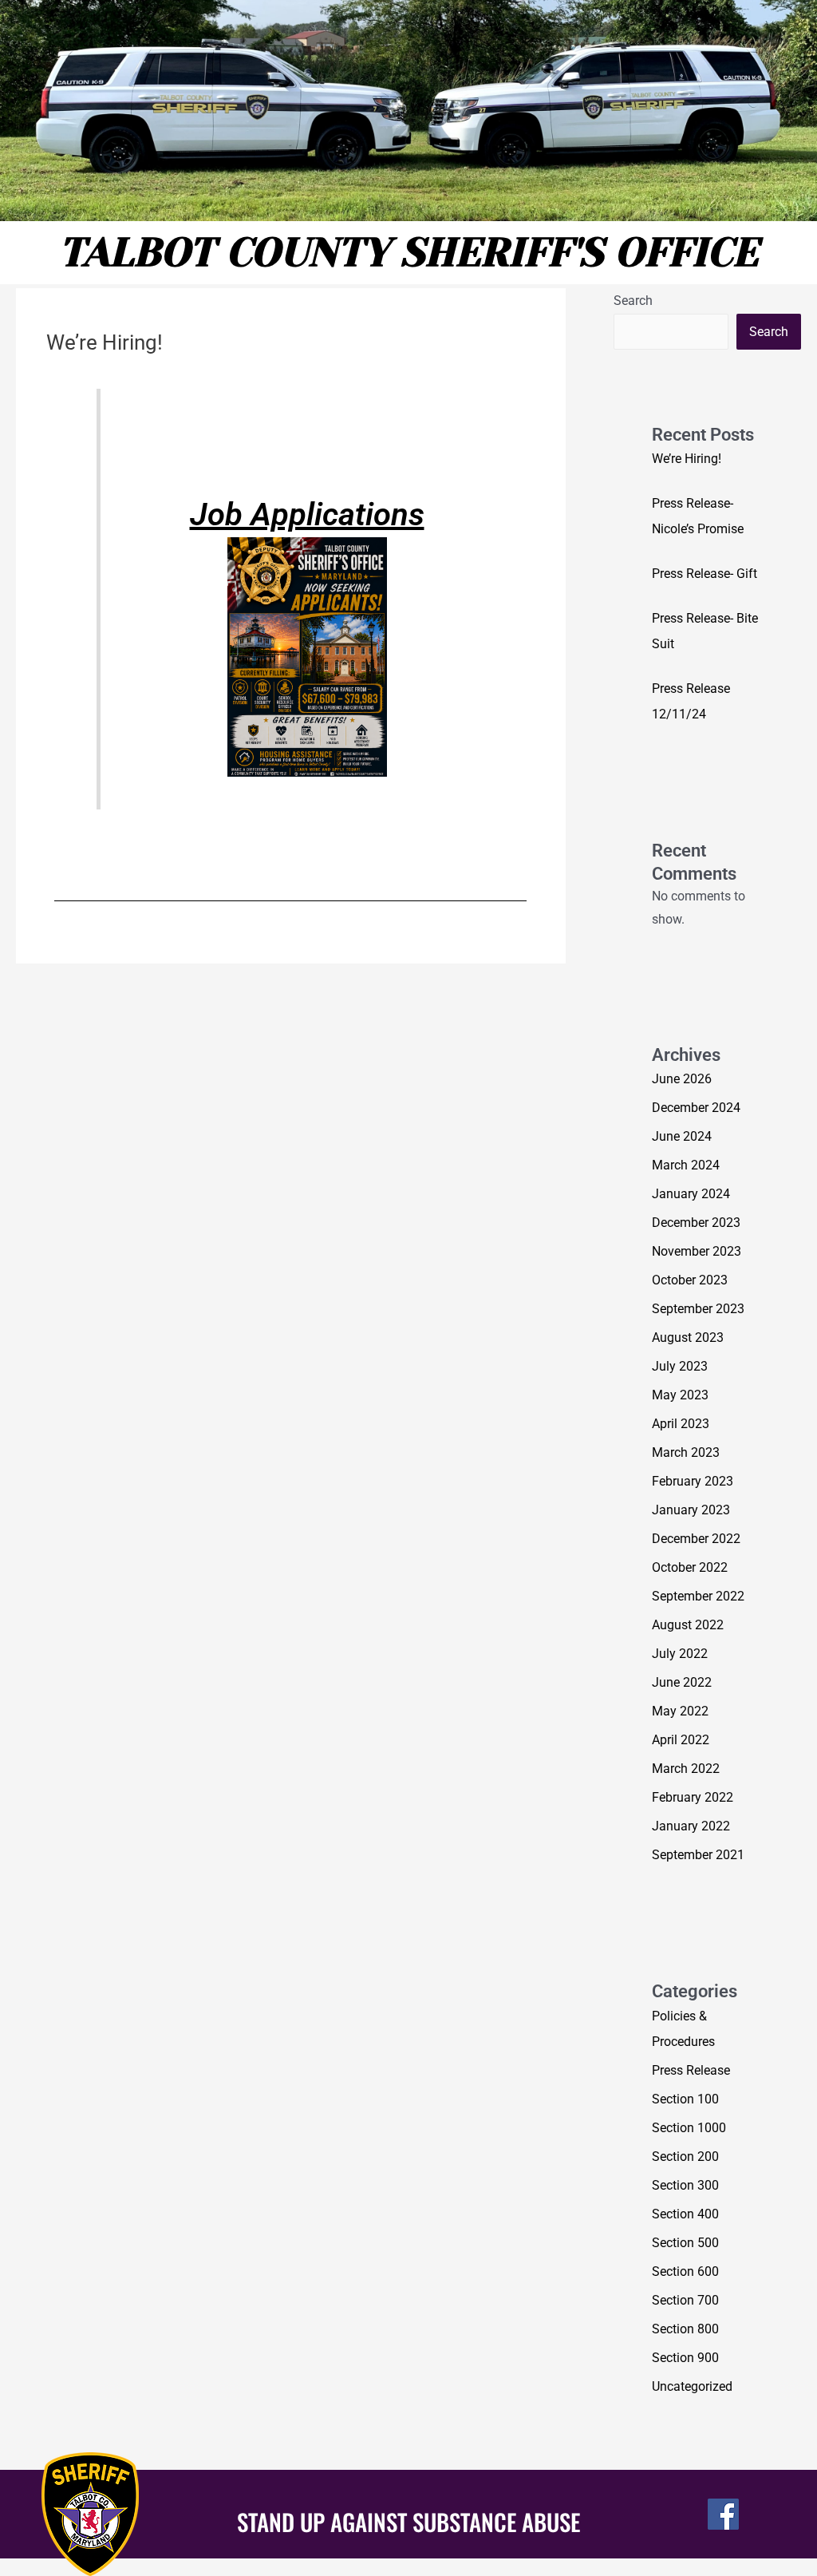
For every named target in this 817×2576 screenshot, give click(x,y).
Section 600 (685, 2271)
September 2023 (698, 1309)
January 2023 (691, 1510)
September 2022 (698, 1596)
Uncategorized (692, 2386)
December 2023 (696, 1223)
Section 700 (685, 2300)
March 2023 (686, 1452)
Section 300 (685, 2185)
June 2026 (682, 1079)
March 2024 (686, 1165)
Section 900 (685, 2358)
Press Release (691, 2070)
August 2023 (688, 1337)
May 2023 (680, 1395)
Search (633, 301)
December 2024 (696, 1108)
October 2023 (690, 1280)
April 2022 (681, 1740)
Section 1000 (689, 2128)
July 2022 (680, 1654)
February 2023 (693, 1481)
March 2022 (686, 1769)
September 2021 (698, 1855)
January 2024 (691, 1194)
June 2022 (682, 1682)
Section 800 (685, 2329)
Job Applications (307, 514)
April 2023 (681, 1424)
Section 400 (685, 2214)
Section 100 (685, 2099)
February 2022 (693, 1797)
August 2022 (688, 1625)
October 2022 (690, 1567)
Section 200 (685, 2157)
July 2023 (680, 1366)
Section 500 (685, 2243)
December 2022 (696, 1539)
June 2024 (682, 1136)
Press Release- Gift (705, 574)
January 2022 (691, 1826)
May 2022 (680, 1711)
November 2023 (697, 1251)
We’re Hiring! (687, 459)
